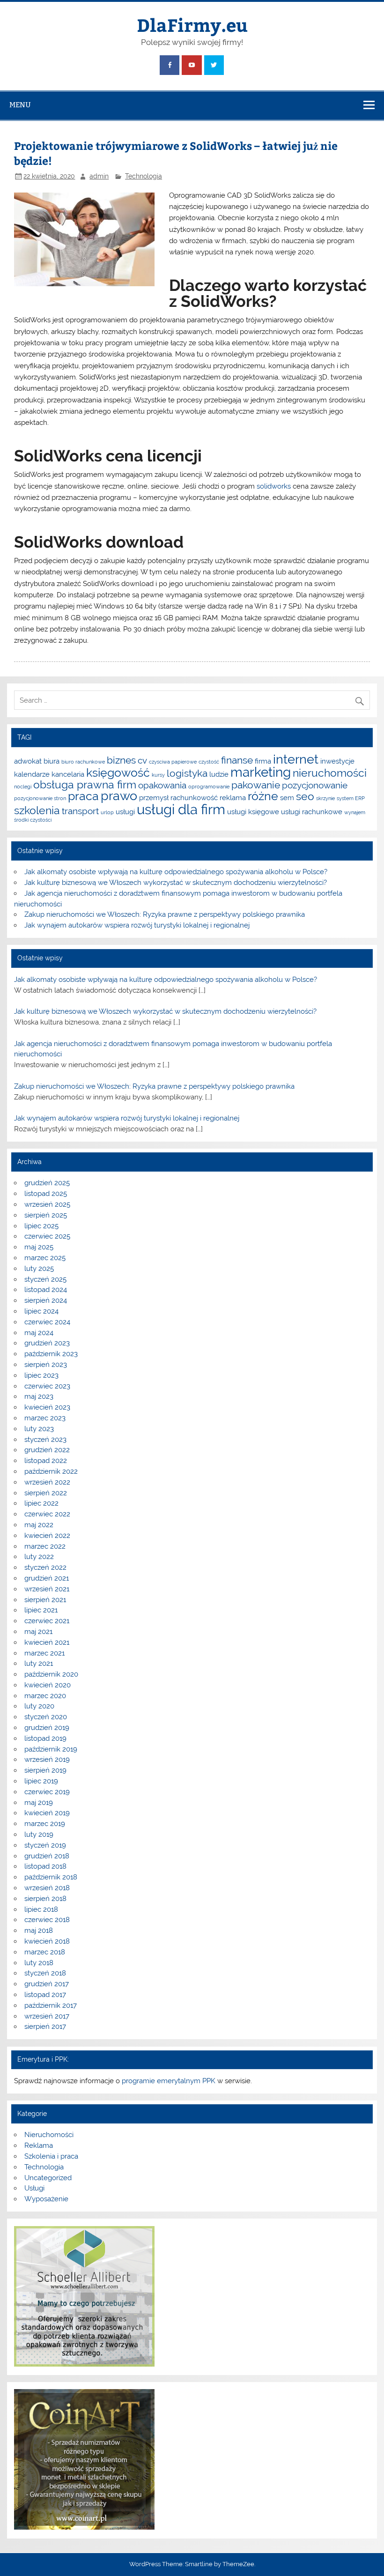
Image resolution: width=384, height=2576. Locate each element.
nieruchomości (330, 773)
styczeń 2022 (45, 1567)
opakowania (162, 785)
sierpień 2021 (45, 1600)
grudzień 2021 (47, 1578)
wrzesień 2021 (47, 1589)
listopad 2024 (46, 1290)
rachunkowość (194, 798)
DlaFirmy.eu (192, 25)
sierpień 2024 (46, 1300)
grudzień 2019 (47, 1728)
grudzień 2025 (47, 1183)
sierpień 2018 (45, 1899)
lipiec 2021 (41, 1610)
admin (99, 176)
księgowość (118, 772)
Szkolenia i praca (51, 2156)
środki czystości (33, 820)
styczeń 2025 (45, 1279)
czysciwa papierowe (173, 762)
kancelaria (68, 774)
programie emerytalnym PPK (169, 2081)
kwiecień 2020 (48, 1685)
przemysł (154, 798)
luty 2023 (39, 1429)
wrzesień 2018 (47, 1888)
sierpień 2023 (46, 1365)
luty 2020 (39, 1706)
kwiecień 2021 (47, 1642)
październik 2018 (51, 1877)
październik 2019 (51, 1749)
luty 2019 (39, 1834)
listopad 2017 (45, 1995)
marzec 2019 (45, 1824)
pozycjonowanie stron (40, 798)
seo (305, 796)
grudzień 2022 (47, 1450)
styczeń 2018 (45, 1973)
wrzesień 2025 (47, 1204)
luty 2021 (39, 1663)
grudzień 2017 (47, 1984)
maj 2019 (39, 1803)
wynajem (355, 812)
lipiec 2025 (41, 1226)
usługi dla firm (181, 809)
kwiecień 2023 (47, 1407)
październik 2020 (51, 1674)
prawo (119, 796)
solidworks (274, 486)
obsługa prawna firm (85, 784)
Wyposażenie (46, 2199)
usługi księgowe (253, 812)
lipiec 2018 (41, 1909)
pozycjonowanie (315, 785)
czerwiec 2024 (47, 1322)
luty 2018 (39, 1963)
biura (52, 761)
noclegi (23, 787)
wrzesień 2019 (47, 1759)
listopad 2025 (46, 1194)
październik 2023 (51, 1354)
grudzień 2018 (47, 1856)
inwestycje (337, 761)
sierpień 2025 (46, 1215)
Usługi (34, 2188)
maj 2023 (39, 1396)
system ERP (351, 798)
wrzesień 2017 (47, 2016)
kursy (158, 775)
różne (263, 796)
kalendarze (32, 774)
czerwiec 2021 (47, 1621)
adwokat (28, 761)
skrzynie (325, 798)
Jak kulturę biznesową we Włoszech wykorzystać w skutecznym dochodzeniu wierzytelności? (176, 883)
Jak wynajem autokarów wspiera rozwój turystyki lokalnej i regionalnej (137, 925)
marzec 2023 (45, 1418)
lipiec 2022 (41, 1503)
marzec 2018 (45, 1952)
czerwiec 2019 (47, 1792)
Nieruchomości (49, 2135)
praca (83, 796)
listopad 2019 (45, 1738)
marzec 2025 (45, 1258)
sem (287, 798)
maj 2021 (38, 1632)
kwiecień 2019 (47, 1813)
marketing (261, 772)
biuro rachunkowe (83, 762)
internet (296, 759)
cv (142, 760)
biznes (121, 760)
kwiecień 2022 (47, 1536)
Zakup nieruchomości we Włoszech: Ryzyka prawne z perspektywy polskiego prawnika (165, 914)
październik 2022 (51, 1471)
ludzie (219, 774)
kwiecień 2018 (47, 1941)
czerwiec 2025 (47, 1236)
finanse (237, 760)
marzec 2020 (45, 1696)
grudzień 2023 (47, 1343)
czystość (209, 762)
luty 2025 (39, 1269)
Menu (20, 105)
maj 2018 (39, 1930)
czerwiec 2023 (47, 1386)
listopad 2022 (46, 1461)
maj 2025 (39, 1247)
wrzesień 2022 (47, 1482)
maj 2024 (39, 1333)
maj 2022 (39, 1525)
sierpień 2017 (45, 2027)
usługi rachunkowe (312, 812)
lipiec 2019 (41, 1781)
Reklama (39, 2145)
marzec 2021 (44, 1653)
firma (263, 761)
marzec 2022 (45, 1546)
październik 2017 (51, 2005)
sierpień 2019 (45, 1770)
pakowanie (256, 785)
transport (80, 811)
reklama (233, 798)
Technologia (144, 176)
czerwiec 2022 (47, 1514)
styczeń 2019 (45, 1845)
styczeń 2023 (45, 1440)
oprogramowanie (209, 787)
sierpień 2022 (46, 1493)
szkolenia (37, 810)
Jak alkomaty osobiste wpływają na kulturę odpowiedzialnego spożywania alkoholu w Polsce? (176, 872)
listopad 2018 (45, 1866)
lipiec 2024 (41, 1311)
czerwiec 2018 (47, 1920)
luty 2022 (39, 1557)
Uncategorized (48, 2178)
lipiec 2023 (41, 1375)
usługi (125, 812)
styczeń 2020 (46, 1717)
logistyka (187, 773)
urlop (107, 812)
